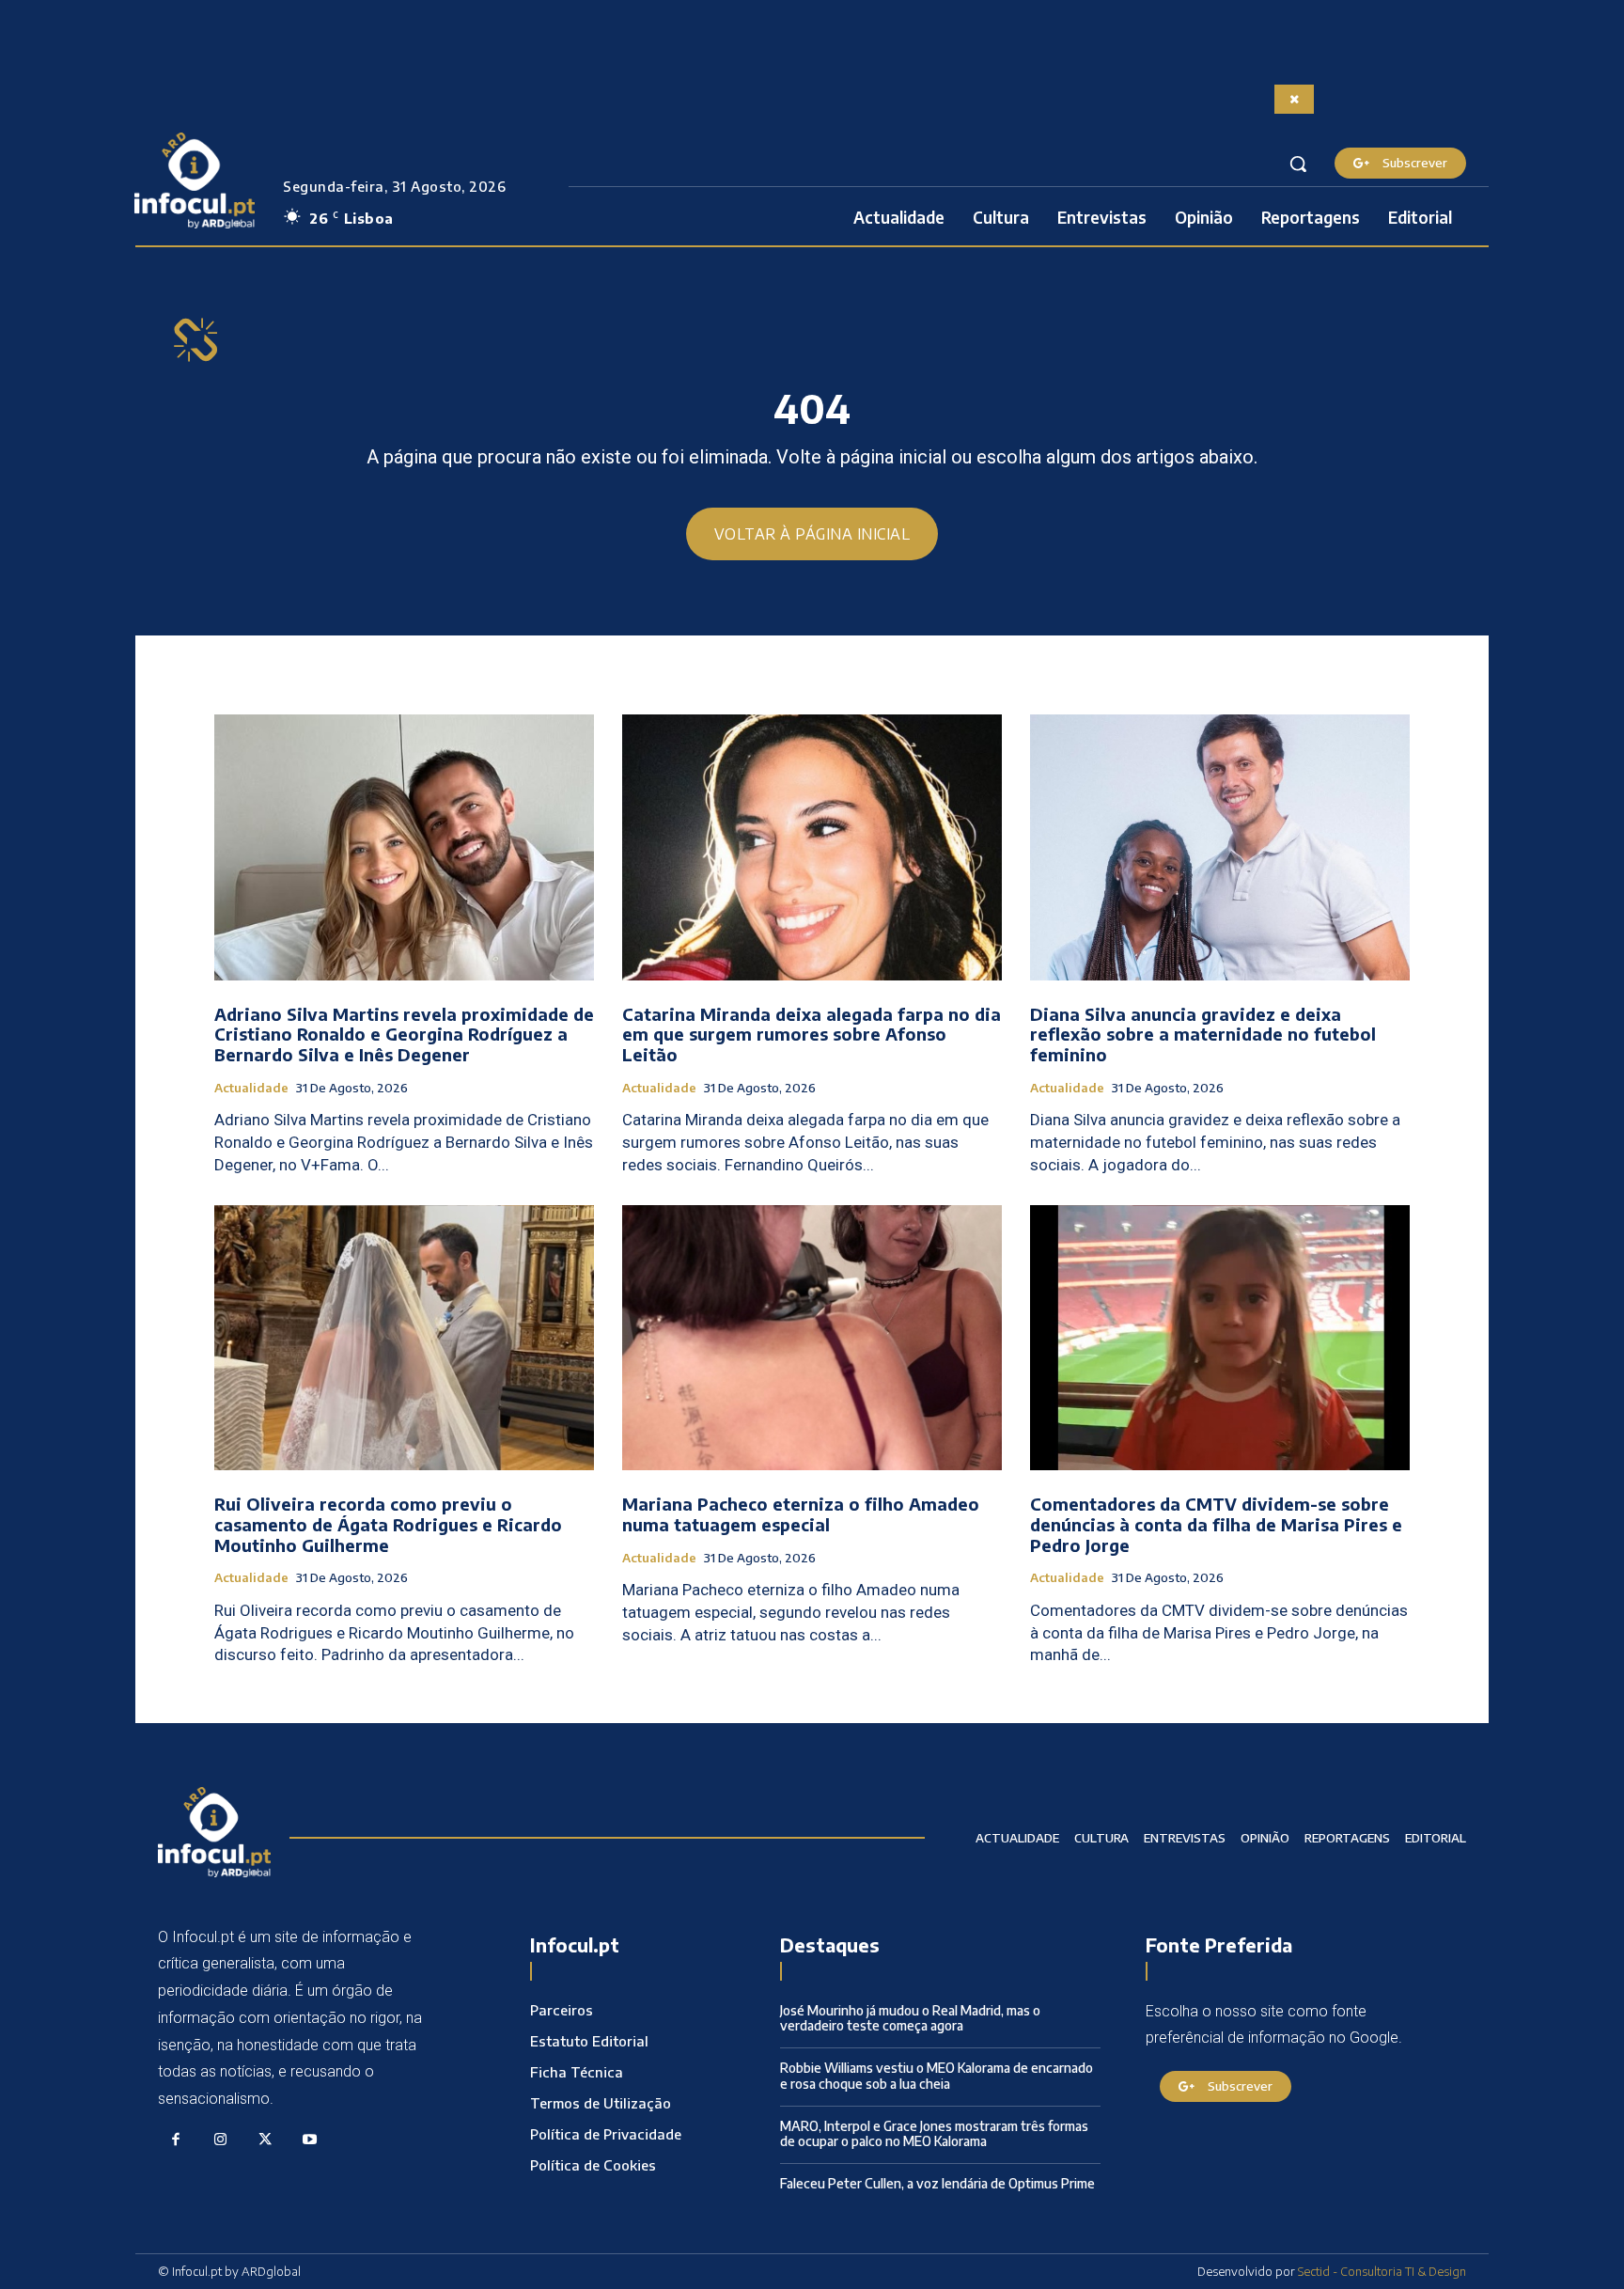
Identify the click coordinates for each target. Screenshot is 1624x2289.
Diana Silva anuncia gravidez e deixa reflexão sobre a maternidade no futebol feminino (1203, 1034)
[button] (1298, 164)
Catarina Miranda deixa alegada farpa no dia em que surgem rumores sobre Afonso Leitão (812, 1034)
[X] (265, 2140)
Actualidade (251, 1088)
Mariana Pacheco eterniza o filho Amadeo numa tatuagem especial (801, 1514)
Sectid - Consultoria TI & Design (1382, 2271)
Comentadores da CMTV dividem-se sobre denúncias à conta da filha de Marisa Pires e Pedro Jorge (1216, 1524)
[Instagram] (221, 2140)
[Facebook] (176, 2140)
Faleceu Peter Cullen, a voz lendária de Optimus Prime (937, 2183)
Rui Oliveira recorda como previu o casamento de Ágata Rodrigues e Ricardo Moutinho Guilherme (388, 1524)
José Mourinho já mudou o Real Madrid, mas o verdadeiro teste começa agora (910, 2018)
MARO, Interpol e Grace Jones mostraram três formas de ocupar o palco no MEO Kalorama (934, 2134)
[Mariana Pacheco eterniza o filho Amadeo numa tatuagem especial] (812, 1338)
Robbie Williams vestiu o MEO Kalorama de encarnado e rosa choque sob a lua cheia (937, 2076)
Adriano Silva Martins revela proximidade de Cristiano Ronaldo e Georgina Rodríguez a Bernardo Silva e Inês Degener (404, 1034)
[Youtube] (310, 2140)
